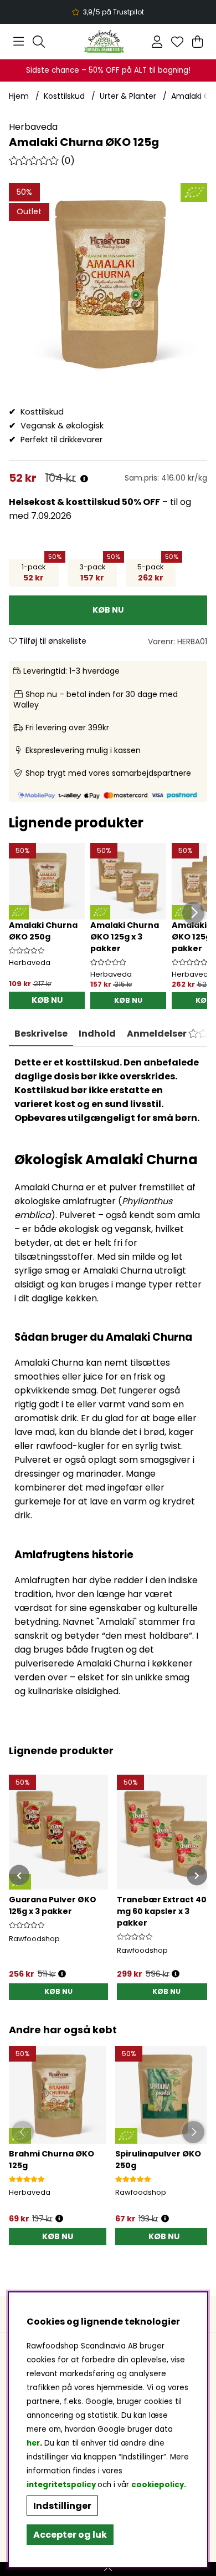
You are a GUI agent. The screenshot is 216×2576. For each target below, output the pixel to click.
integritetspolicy (61, 2485)
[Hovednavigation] (19, 42)
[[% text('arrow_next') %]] (197, 1875)
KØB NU (128, 1000)
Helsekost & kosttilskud (65, 502)
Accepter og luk (70, 2535)
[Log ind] (157, 42)
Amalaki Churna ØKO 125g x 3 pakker (125, 937)
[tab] (97, 1034)
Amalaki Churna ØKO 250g (43, 931)
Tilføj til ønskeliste (52, 641)
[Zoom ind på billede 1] (108, 282)
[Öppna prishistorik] (59, 2219)
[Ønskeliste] (177, 42)
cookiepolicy (158, 2485)
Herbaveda (33, 127)
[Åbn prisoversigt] (84, 479)
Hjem (19, 96)
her (33, 2443)
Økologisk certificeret (109, 12)
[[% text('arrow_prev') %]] (19, 1875)
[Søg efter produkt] (39, 42)
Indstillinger (62, 2506)
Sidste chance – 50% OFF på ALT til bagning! (108, 70)
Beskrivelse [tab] (41, 1034)
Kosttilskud (64, 96)
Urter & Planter (128, 96)
